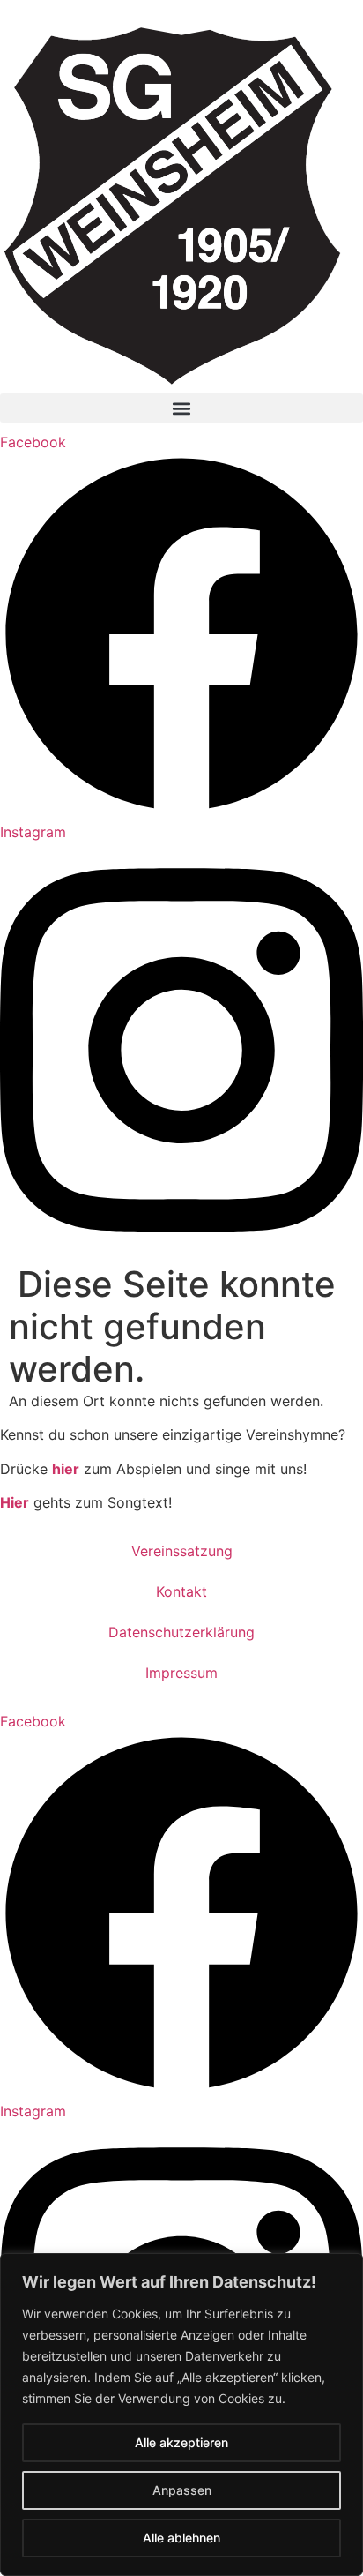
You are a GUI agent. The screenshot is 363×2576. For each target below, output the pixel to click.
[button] (181, 408)
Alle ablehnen (181, 2538)
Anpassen (182, 2490)
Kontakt (181, 1591)
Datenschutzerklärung (181, 1632)
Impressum (181, 1673)
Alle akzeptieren (181, 2442)
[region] (181, 2415)
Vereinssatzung (182, 1551)
